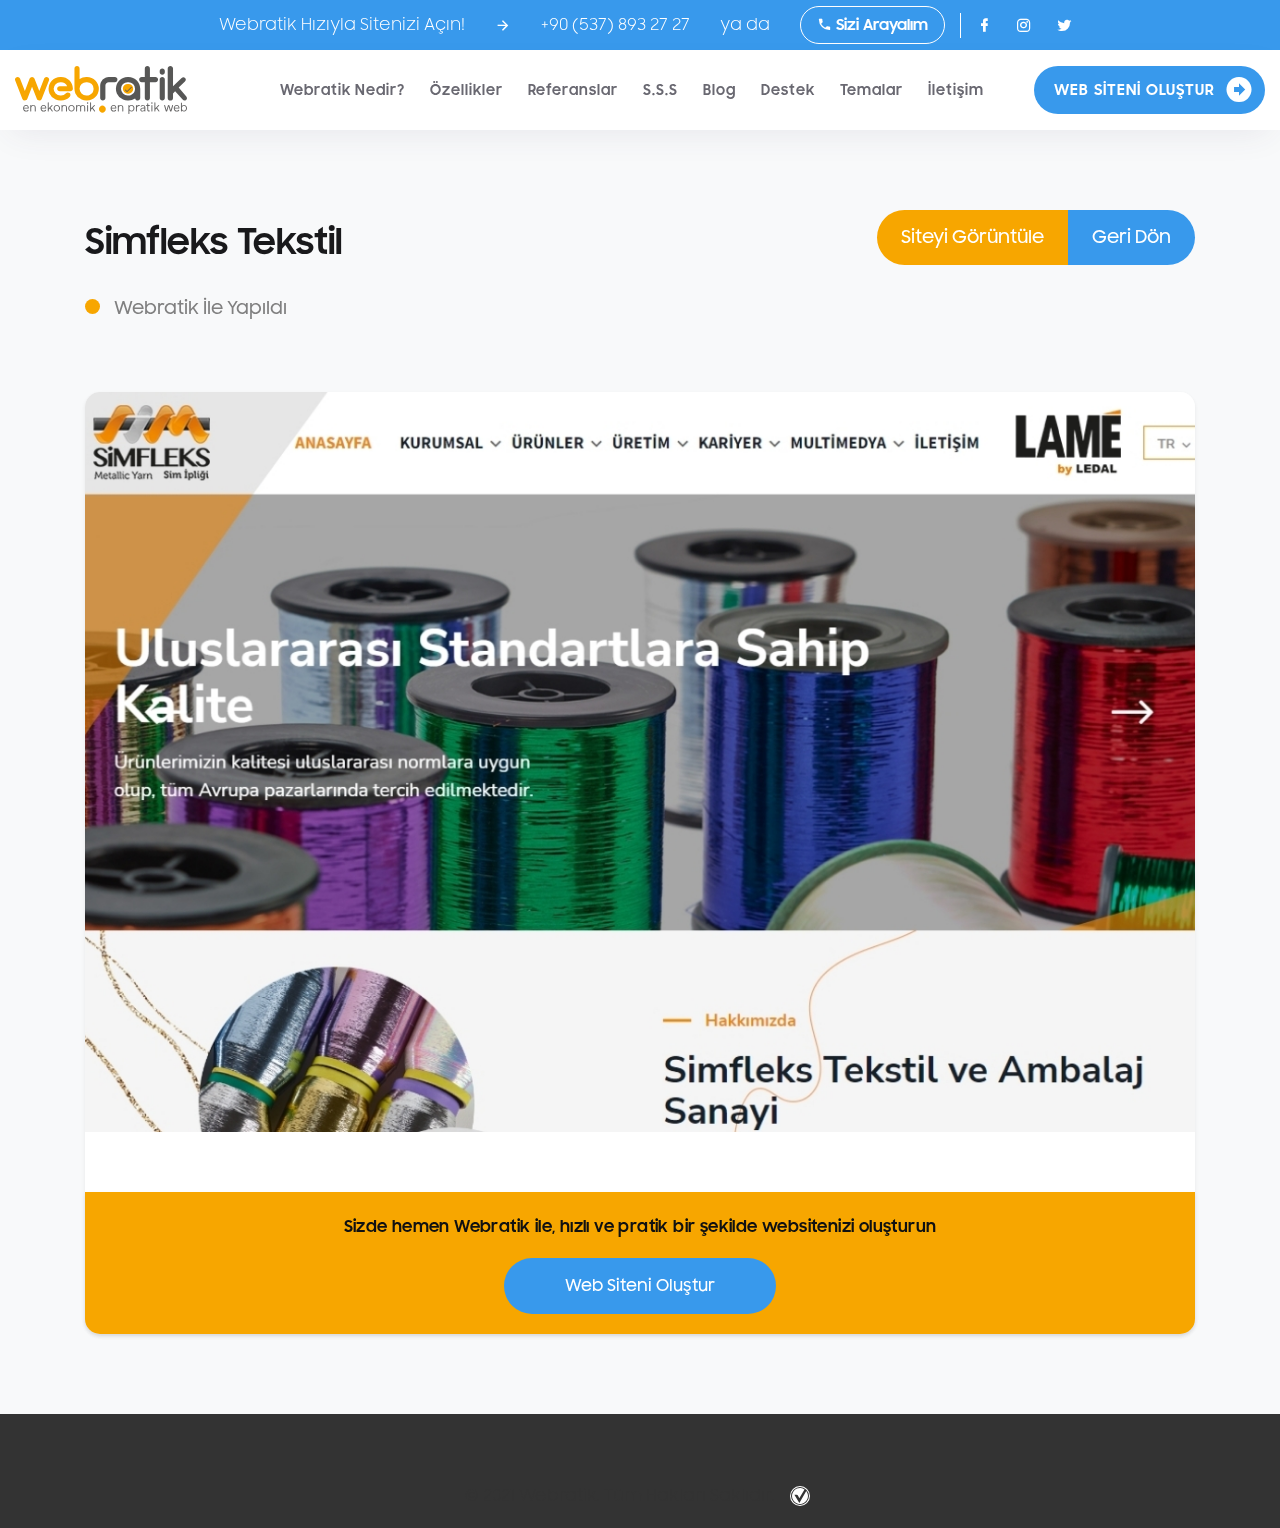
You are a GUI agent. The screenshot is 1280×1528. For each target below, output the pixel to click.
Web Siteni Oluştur (640, 1286)
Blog (719, 90)
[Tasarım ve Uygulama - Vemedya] (802, 1496)
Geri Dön (1131, 237)
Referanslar (573, 90)
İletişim (956, 90)
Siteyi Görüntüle (972, 237)
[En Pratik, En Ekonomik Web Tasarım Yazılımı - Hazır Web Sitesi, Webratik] (101, 90)
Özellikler (466, 90)
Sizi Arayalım (880, 25)
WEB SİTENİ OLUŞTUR (1134, 90)
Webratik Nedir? (342, 90)
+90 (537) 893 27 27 (615, 25)
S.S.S (660, 90)
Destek (788, 90)
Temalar (871, 90)
